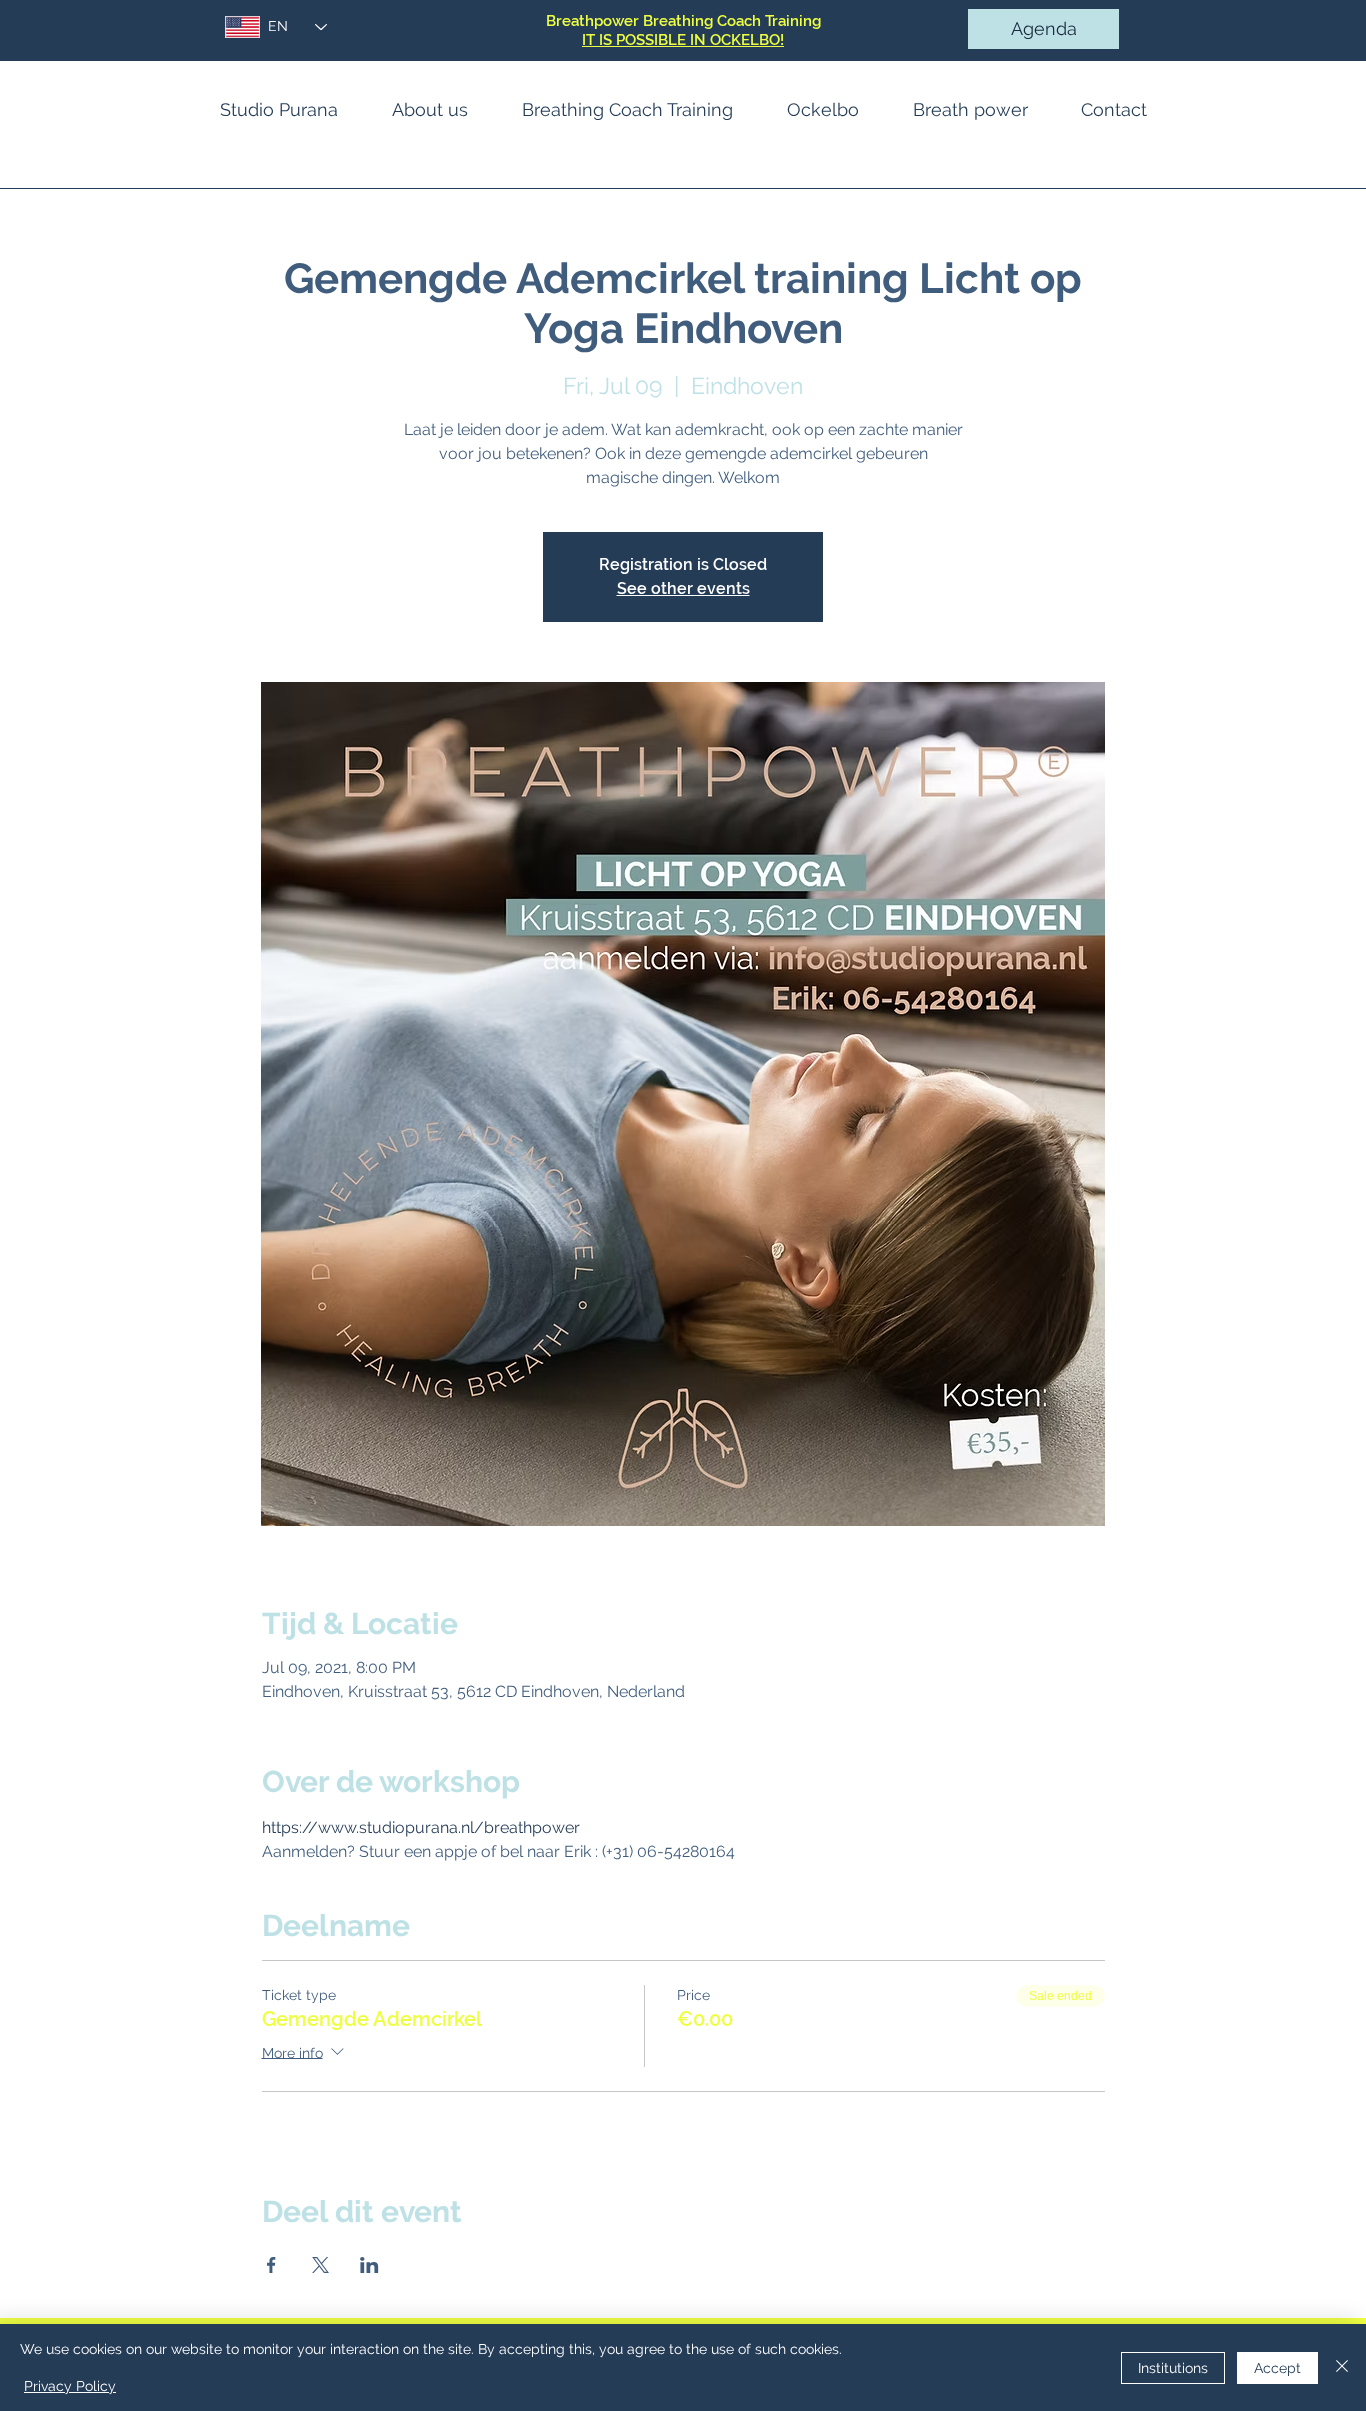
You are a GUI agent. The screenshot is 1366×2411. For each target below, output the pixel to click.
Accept (1277, 2368)
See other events (683, 588)
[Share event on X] (320, 2265)
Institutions (1173, 2368)
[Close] (1342, 2367)
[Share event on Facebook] (271, 2265)
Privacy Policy (70, 2386)
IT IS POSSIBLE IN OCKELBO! (683, 40)
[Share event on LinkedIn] (369, 2265)
